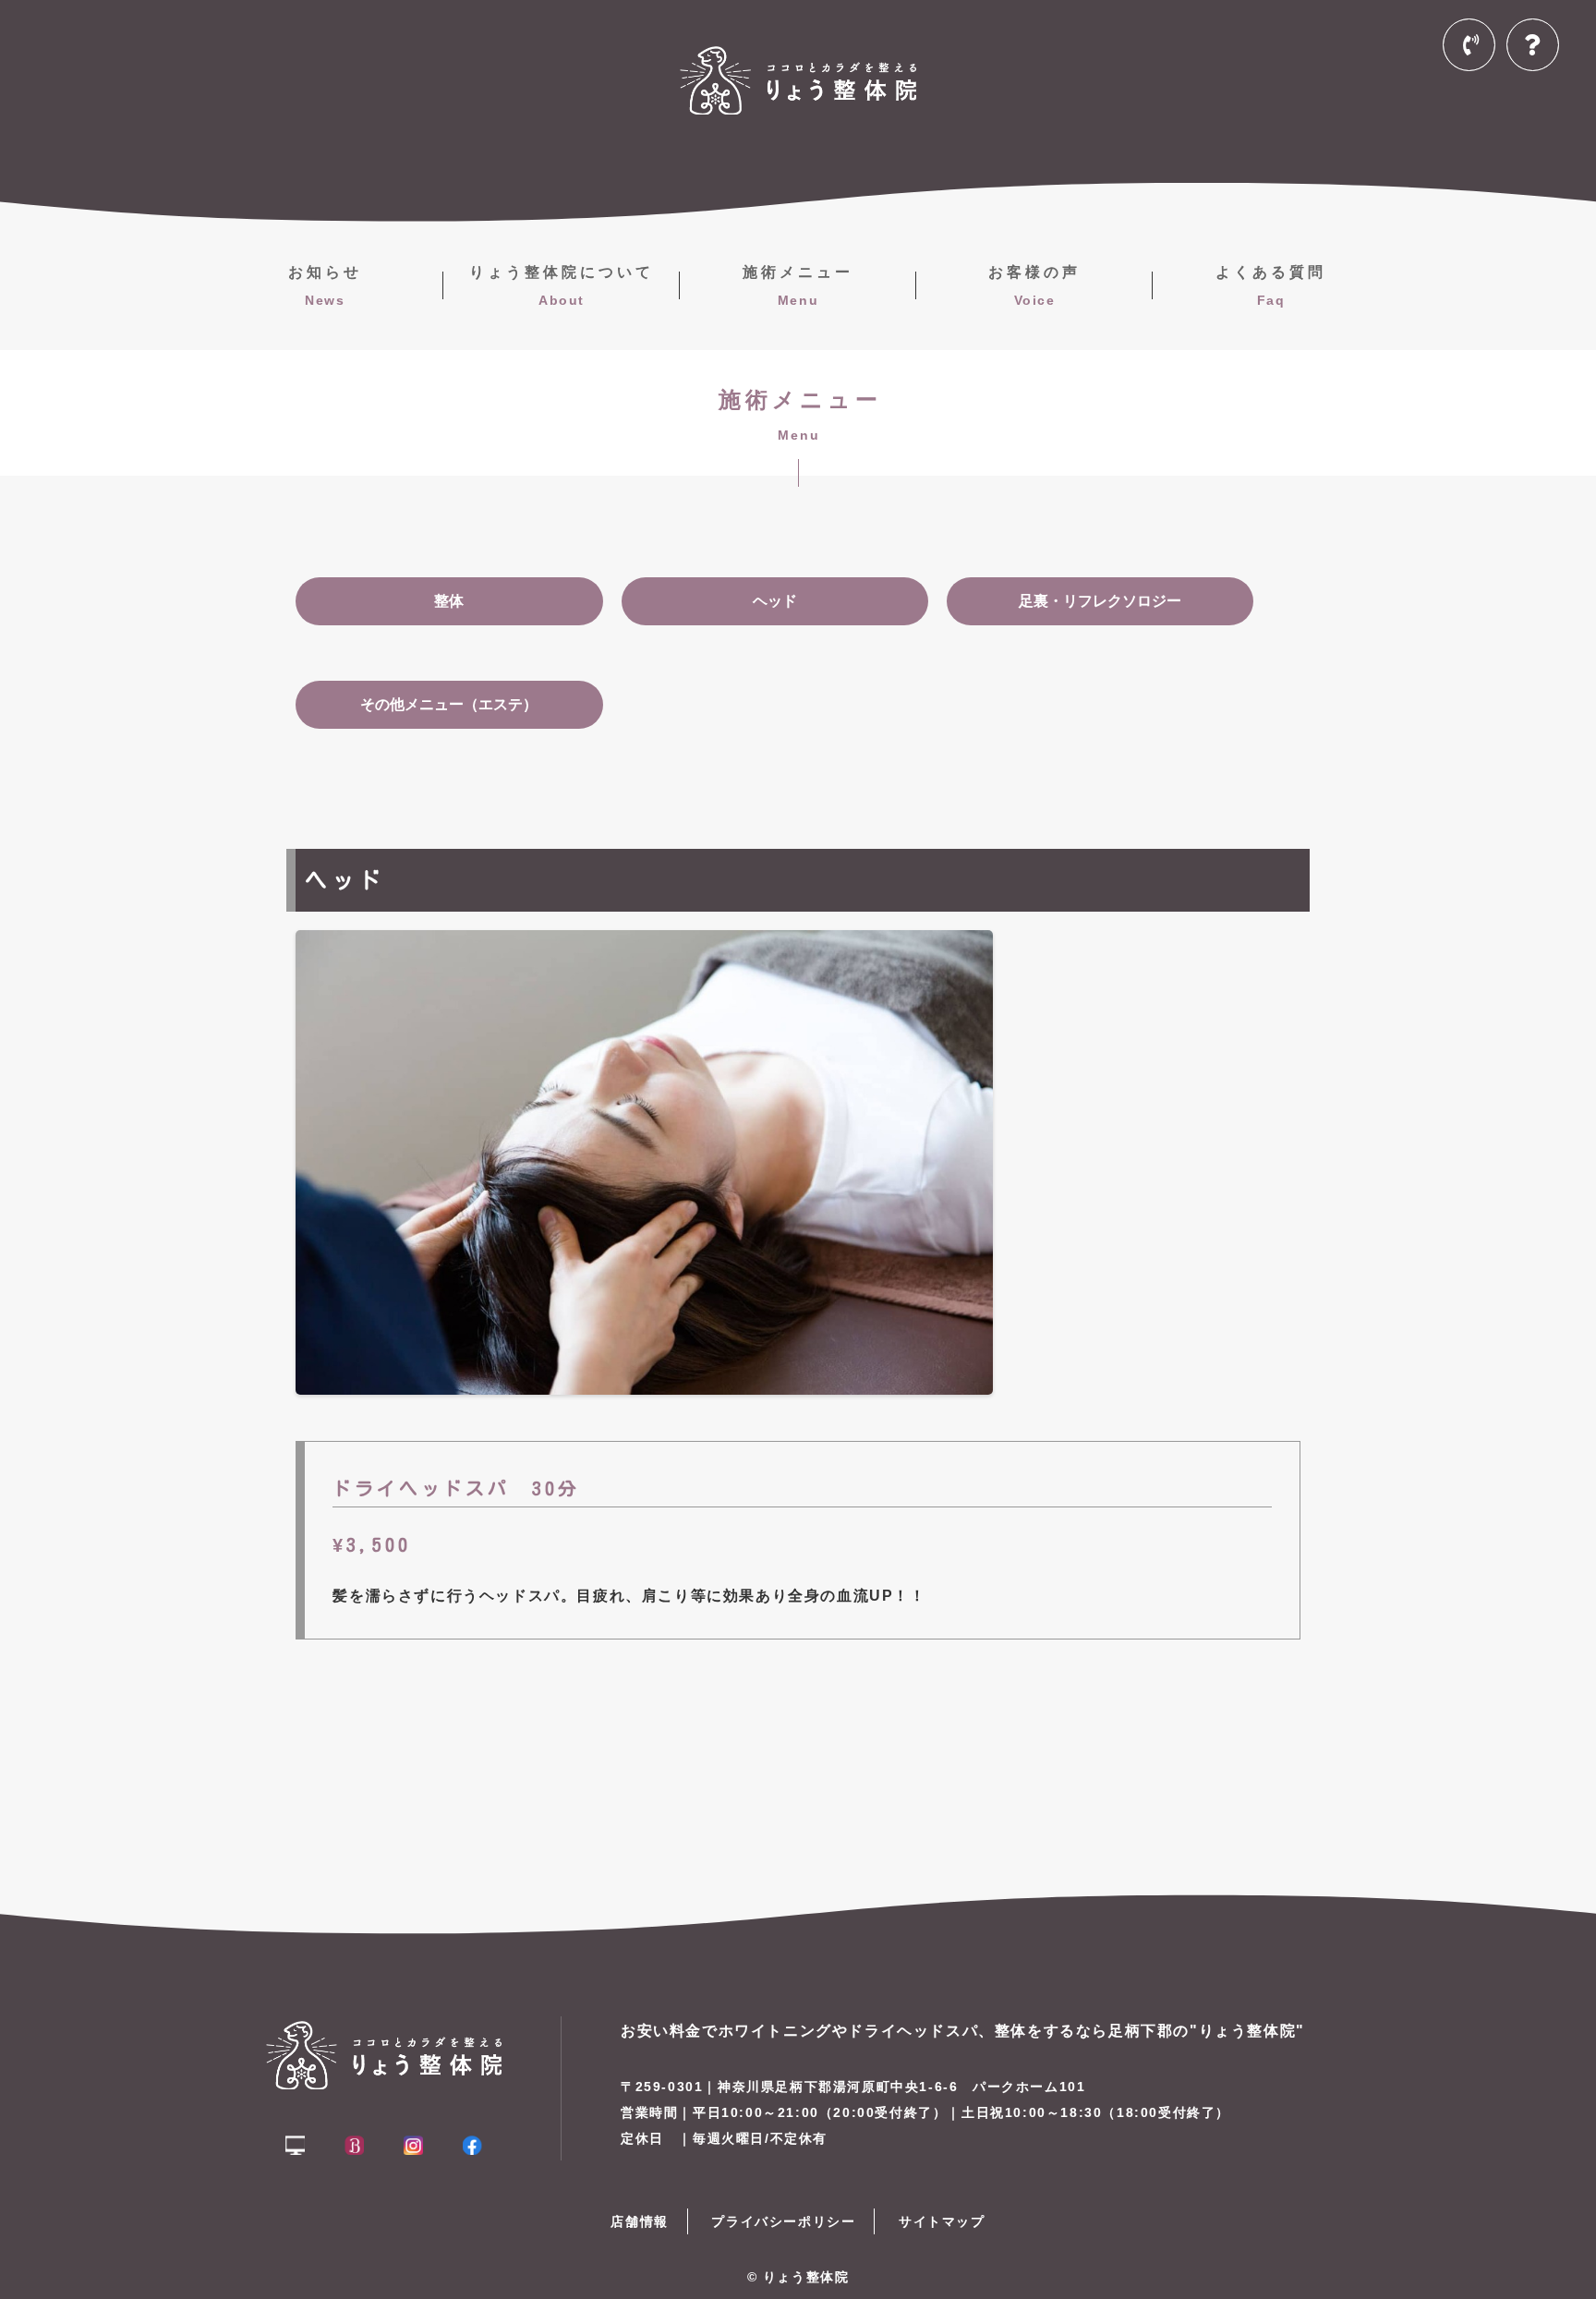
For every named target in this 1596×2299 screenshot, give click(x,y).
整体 (449, 601)
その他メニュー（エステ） (449, 704)
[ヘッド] (644, 1379)
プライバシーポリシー (783, 2221)
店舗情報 (639, 2221)
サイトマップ (942, 2221)
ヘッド (775, 601)
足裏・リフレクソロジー (1100, 601)
